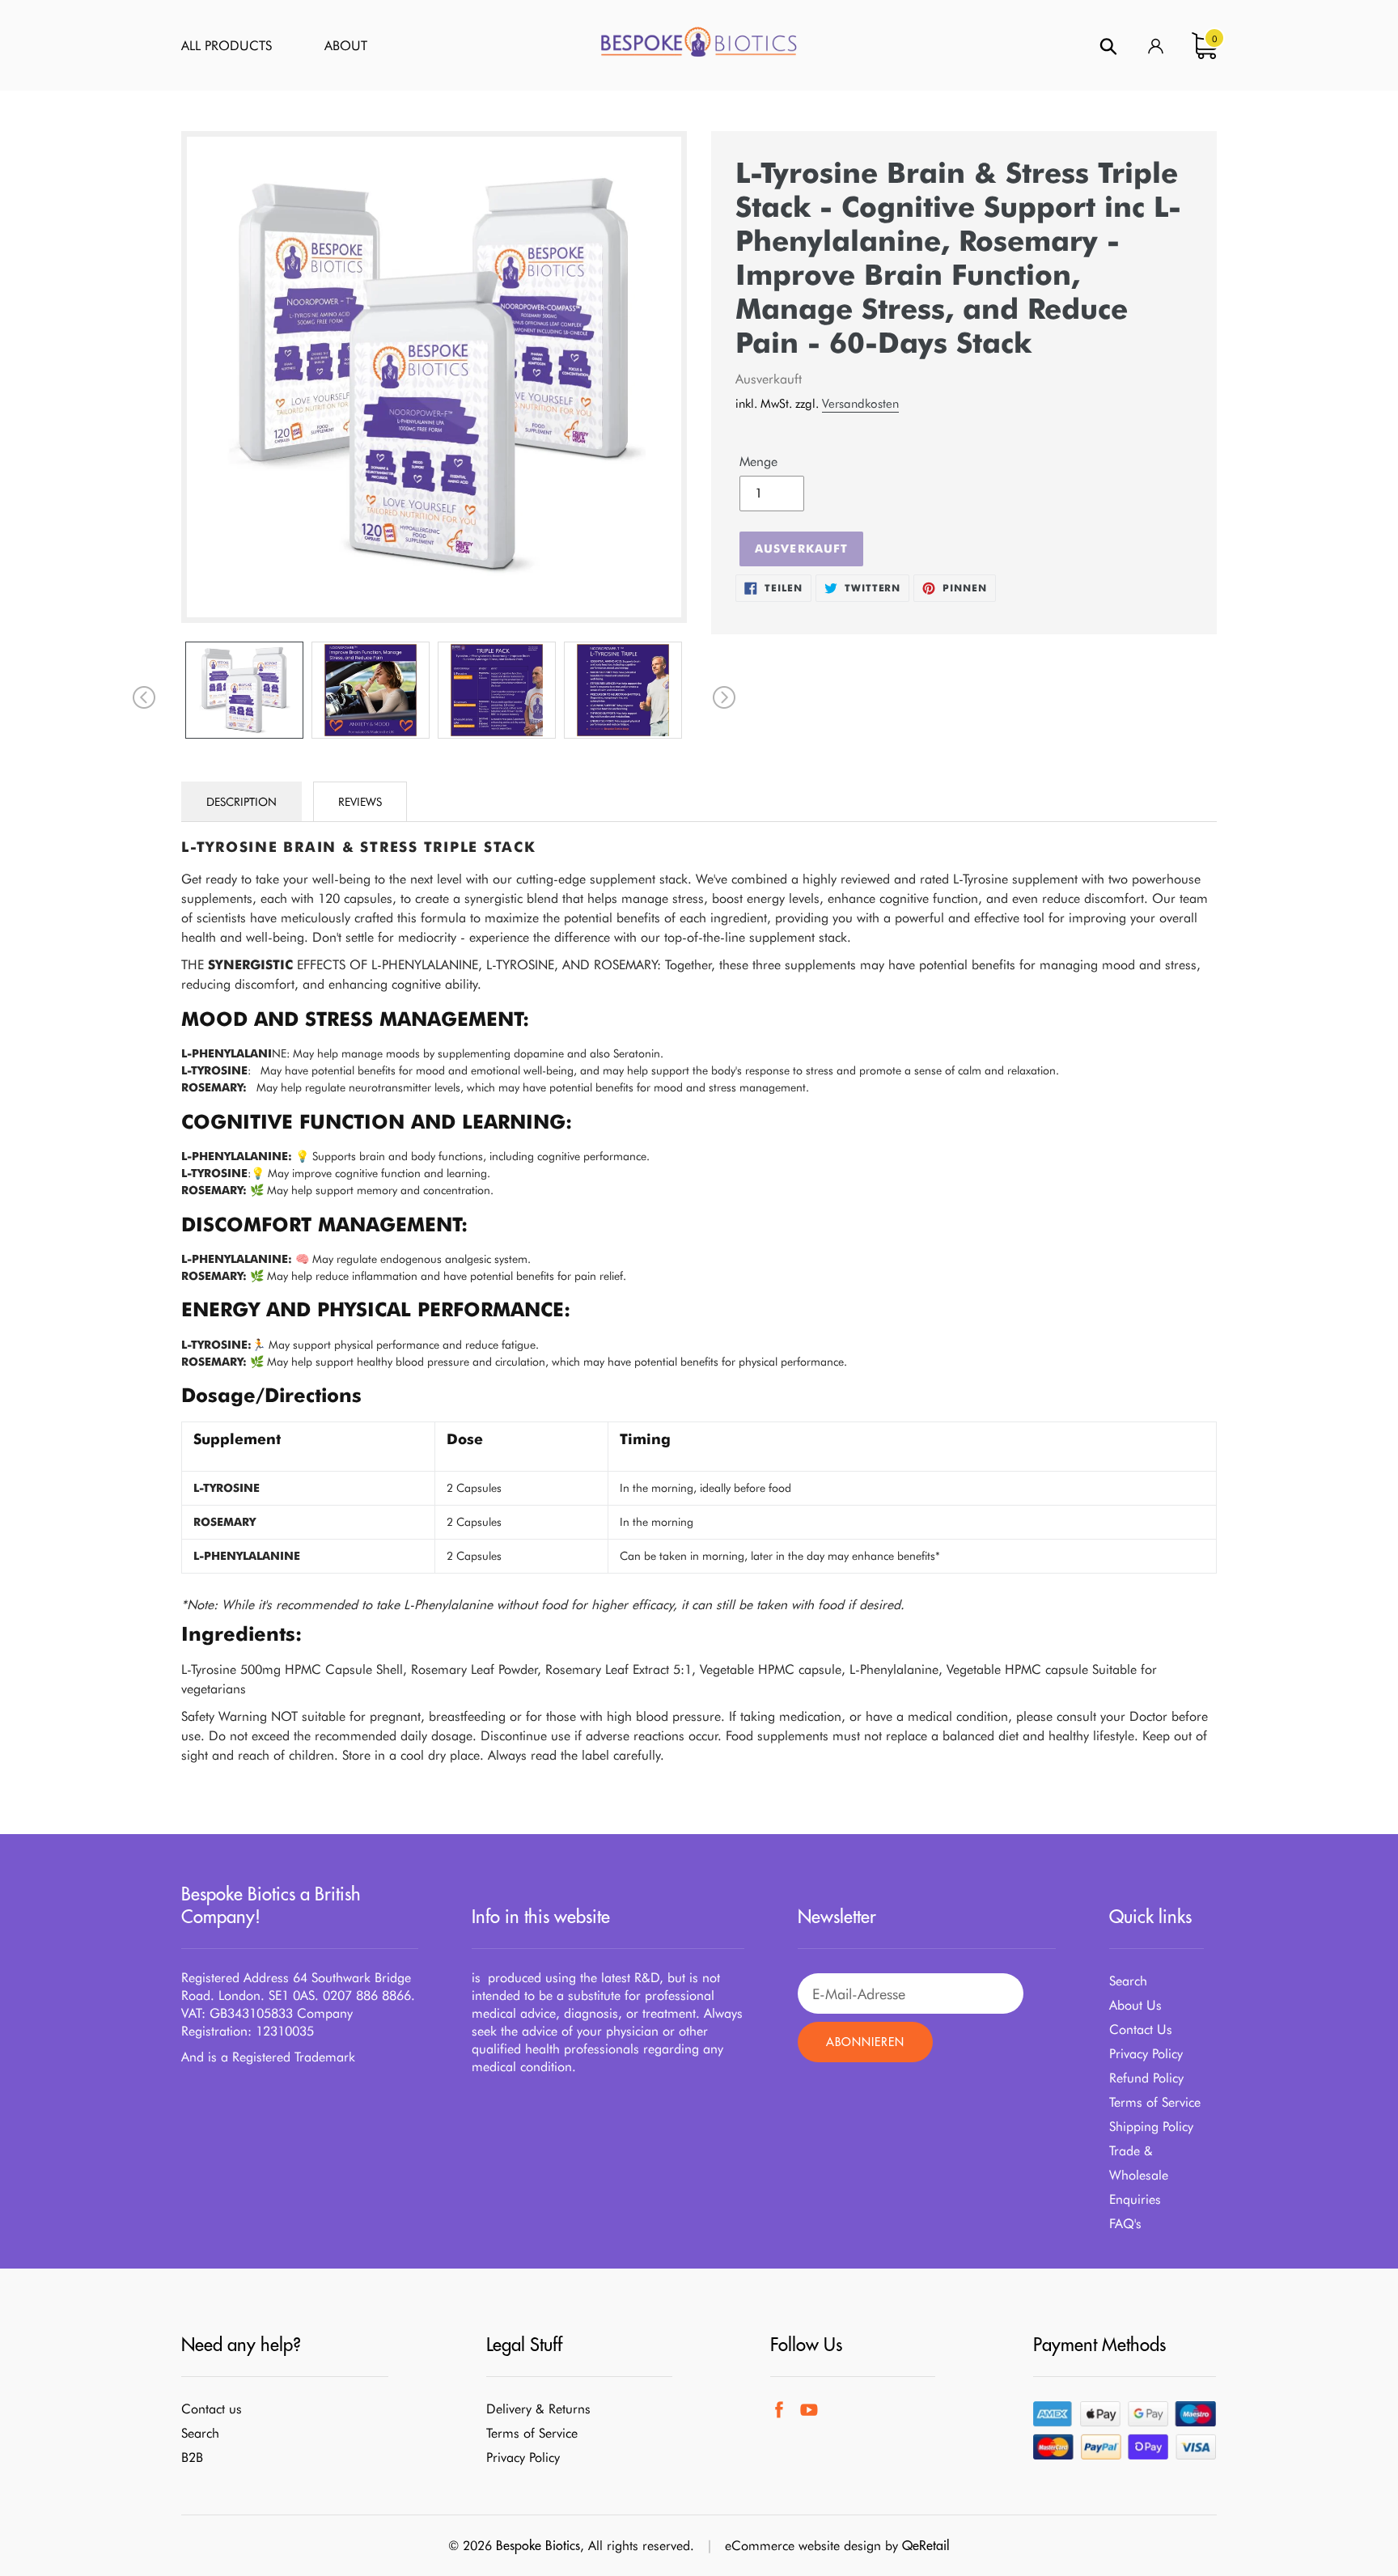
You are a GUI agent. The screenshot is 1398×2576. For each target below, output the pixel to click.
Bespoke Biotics (538, 2545)
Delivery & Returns (538, 2409)
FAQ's (1125, 2224)
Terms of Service (1155, 2102)
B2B (192, 2457)
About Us (1135, 2005)
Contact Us (1141, 2029)
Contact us (212, 2409)
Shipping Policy (1151, 2127)
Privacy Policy (1146, 2054)
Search (1128, 1981)
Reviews (360, 802)
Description (241, 802)
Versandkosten (860, 404)
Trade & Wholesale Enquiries (1139, 2175)
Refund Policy (1146, 2078)
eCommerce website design (803, 2546)
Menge (758, 462)
